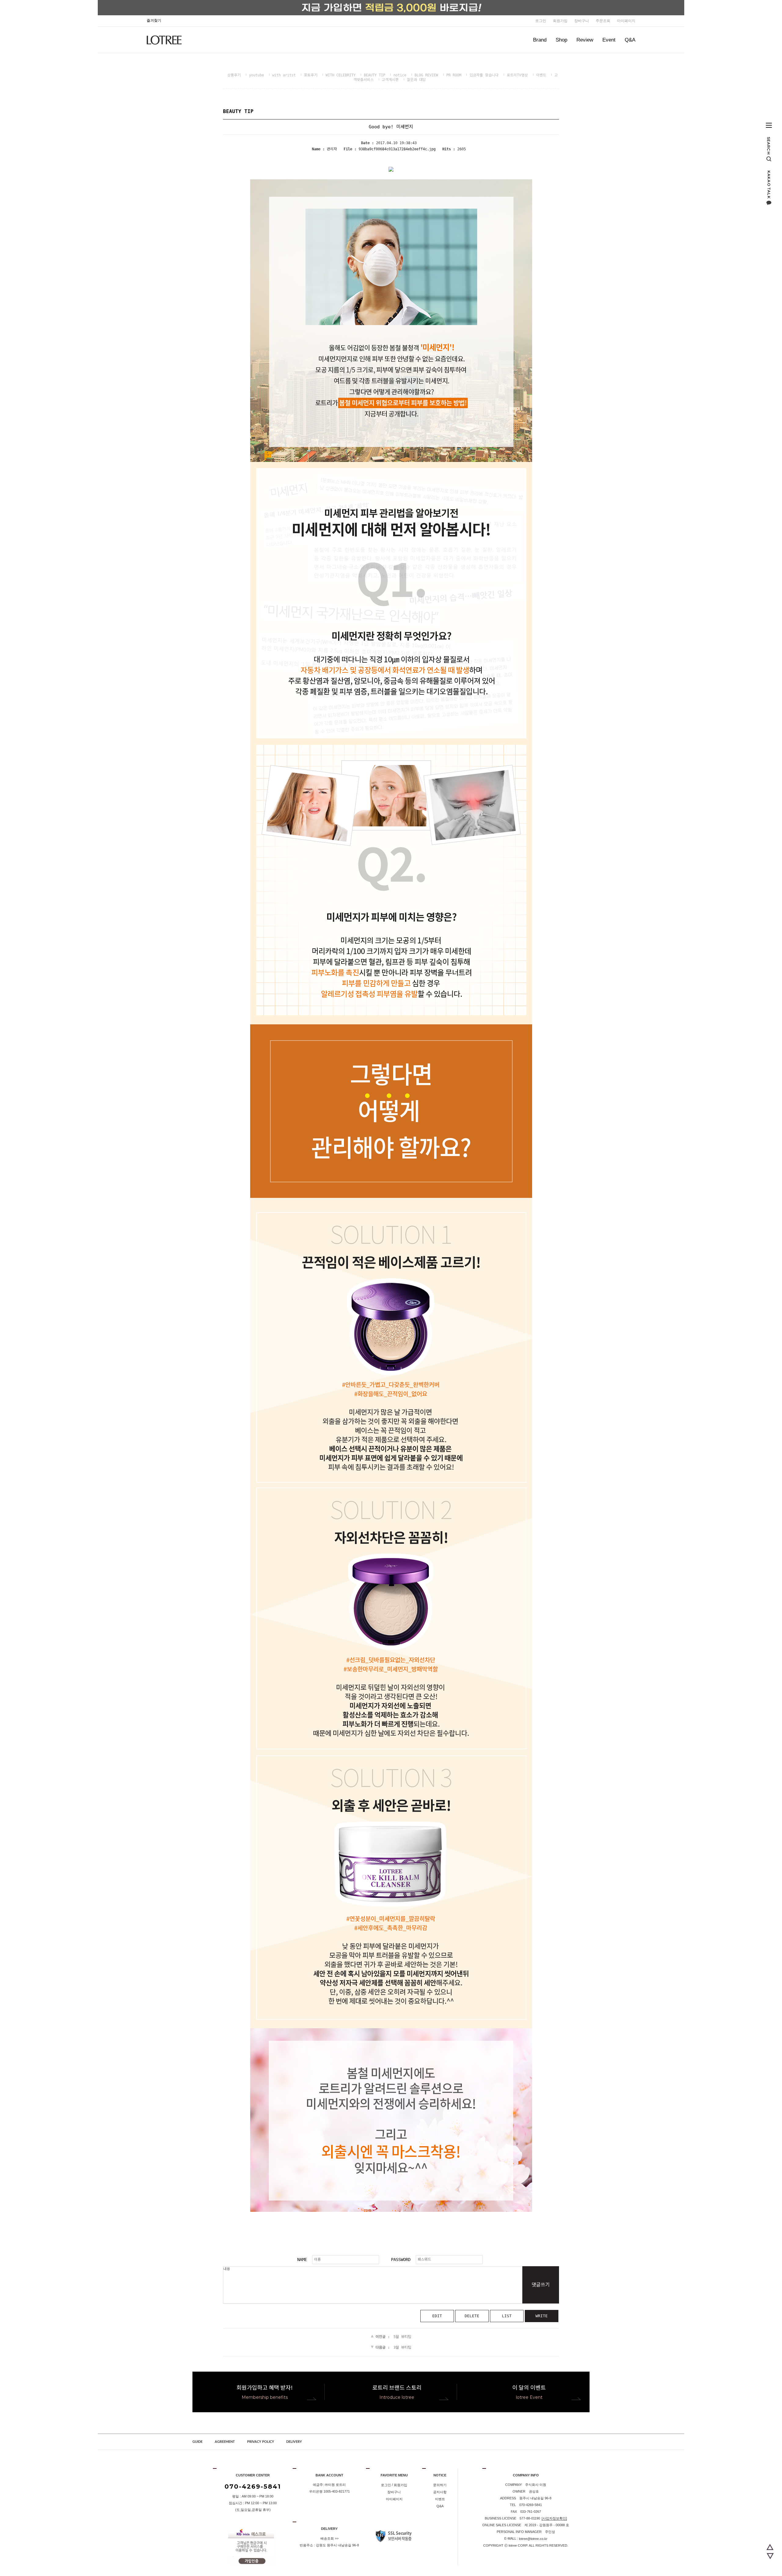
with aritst (284, 75)
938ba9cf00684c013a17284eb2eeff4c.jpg (397, 149)
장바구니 (582, 21)
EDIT (437, 2316)
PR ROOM (454, 75)
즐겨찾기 (154, 20)
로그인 (541, 21)
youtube (256, 75)
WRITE (542, 2316)
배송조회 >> (329, 2538)
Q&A (630, 40)
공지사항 (440, 2492)
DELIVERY (294, 2442)
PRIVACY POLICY (261, 2442)
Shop (561, 40)
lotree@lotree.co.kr (533, 2539)
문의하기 (440, 2485)
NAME (302, 2259)
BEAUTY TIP (375, 75)
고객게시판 (390, 80)
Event (609, 40)
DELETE (472, 2316)
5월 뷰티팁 (402, 2337)
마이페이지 (626, 21)
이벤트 (541, 75)
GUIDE (197, 2442)
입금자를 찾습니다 (484, 75)
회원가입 (560, 21)
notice (400, 75)
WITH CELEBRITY (341, 75)
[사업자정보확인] (554, 2518)
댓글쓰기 (541, 2285)
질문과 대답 (416, 80)
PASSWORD (401, 2259)
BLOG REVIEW (426, 75)
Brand (540, 40)
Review (585, 40)
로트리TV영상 (517, 75)
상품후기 (234, 75)
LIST (507, 2316)
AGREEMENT (225, 2442)
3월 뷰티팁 (402, 2347)
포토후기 (311, 75)
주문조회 (603, 21)
